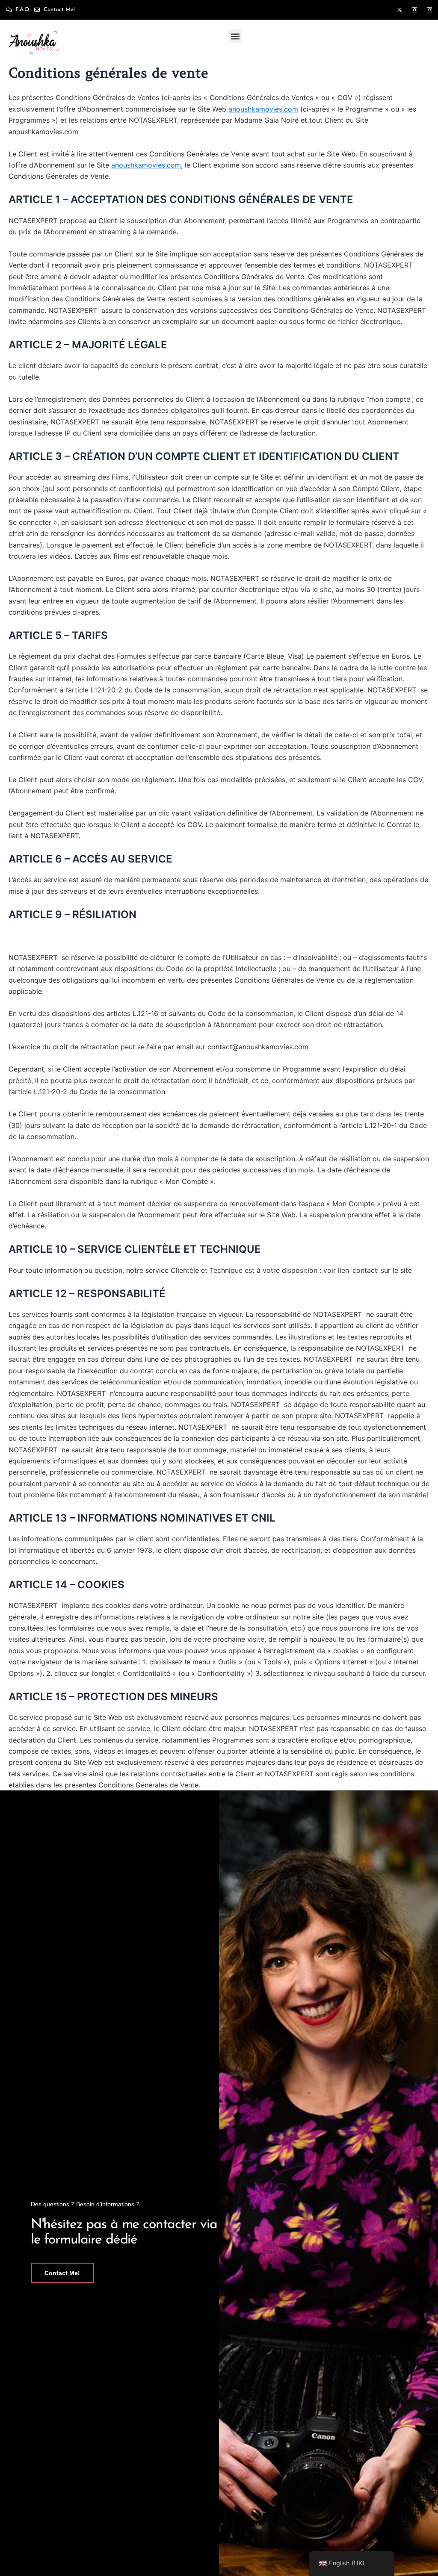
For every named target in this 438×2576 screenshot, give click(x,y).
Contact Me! (62, 2273)
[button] (235, 36)
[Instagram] (429, 10)
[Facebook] (414, 10)
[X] (400, 10)
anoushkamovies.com (263, 109)
